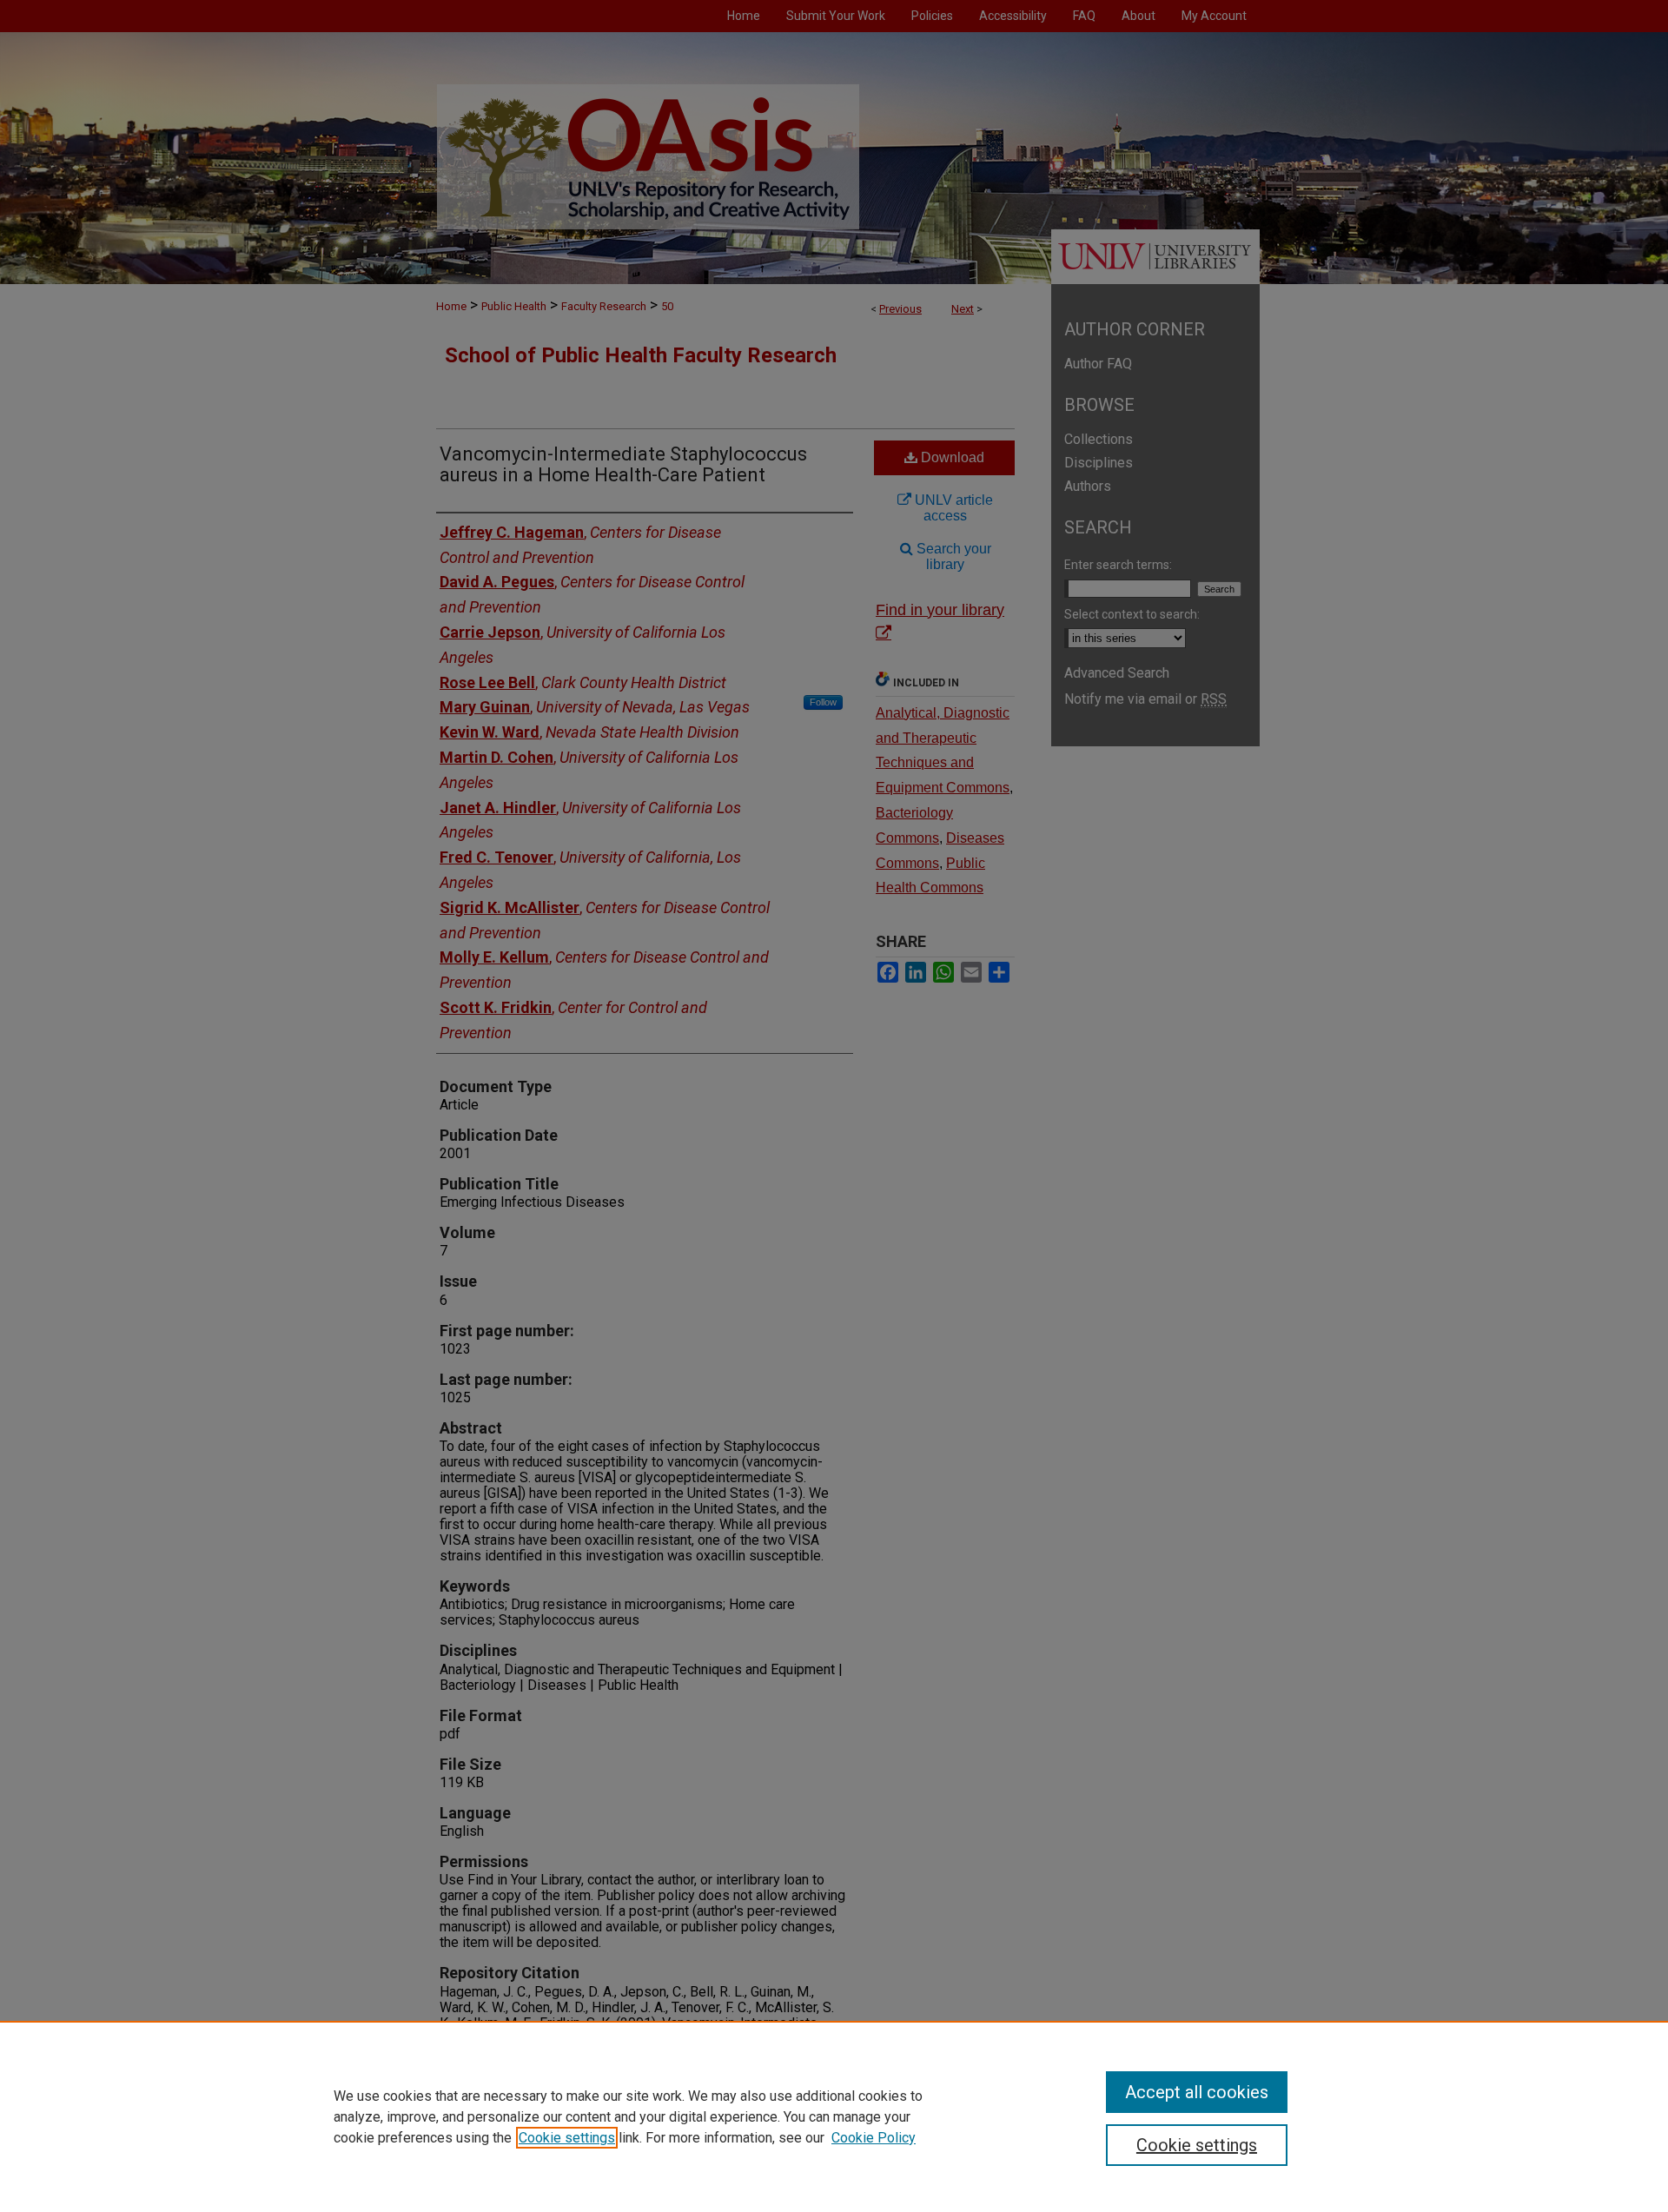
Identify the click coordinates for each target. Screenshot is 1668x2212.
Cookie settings (567, 2138)
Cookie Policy (874, 2138)
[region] (834, 2116)
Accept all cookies (1197, 2092)
